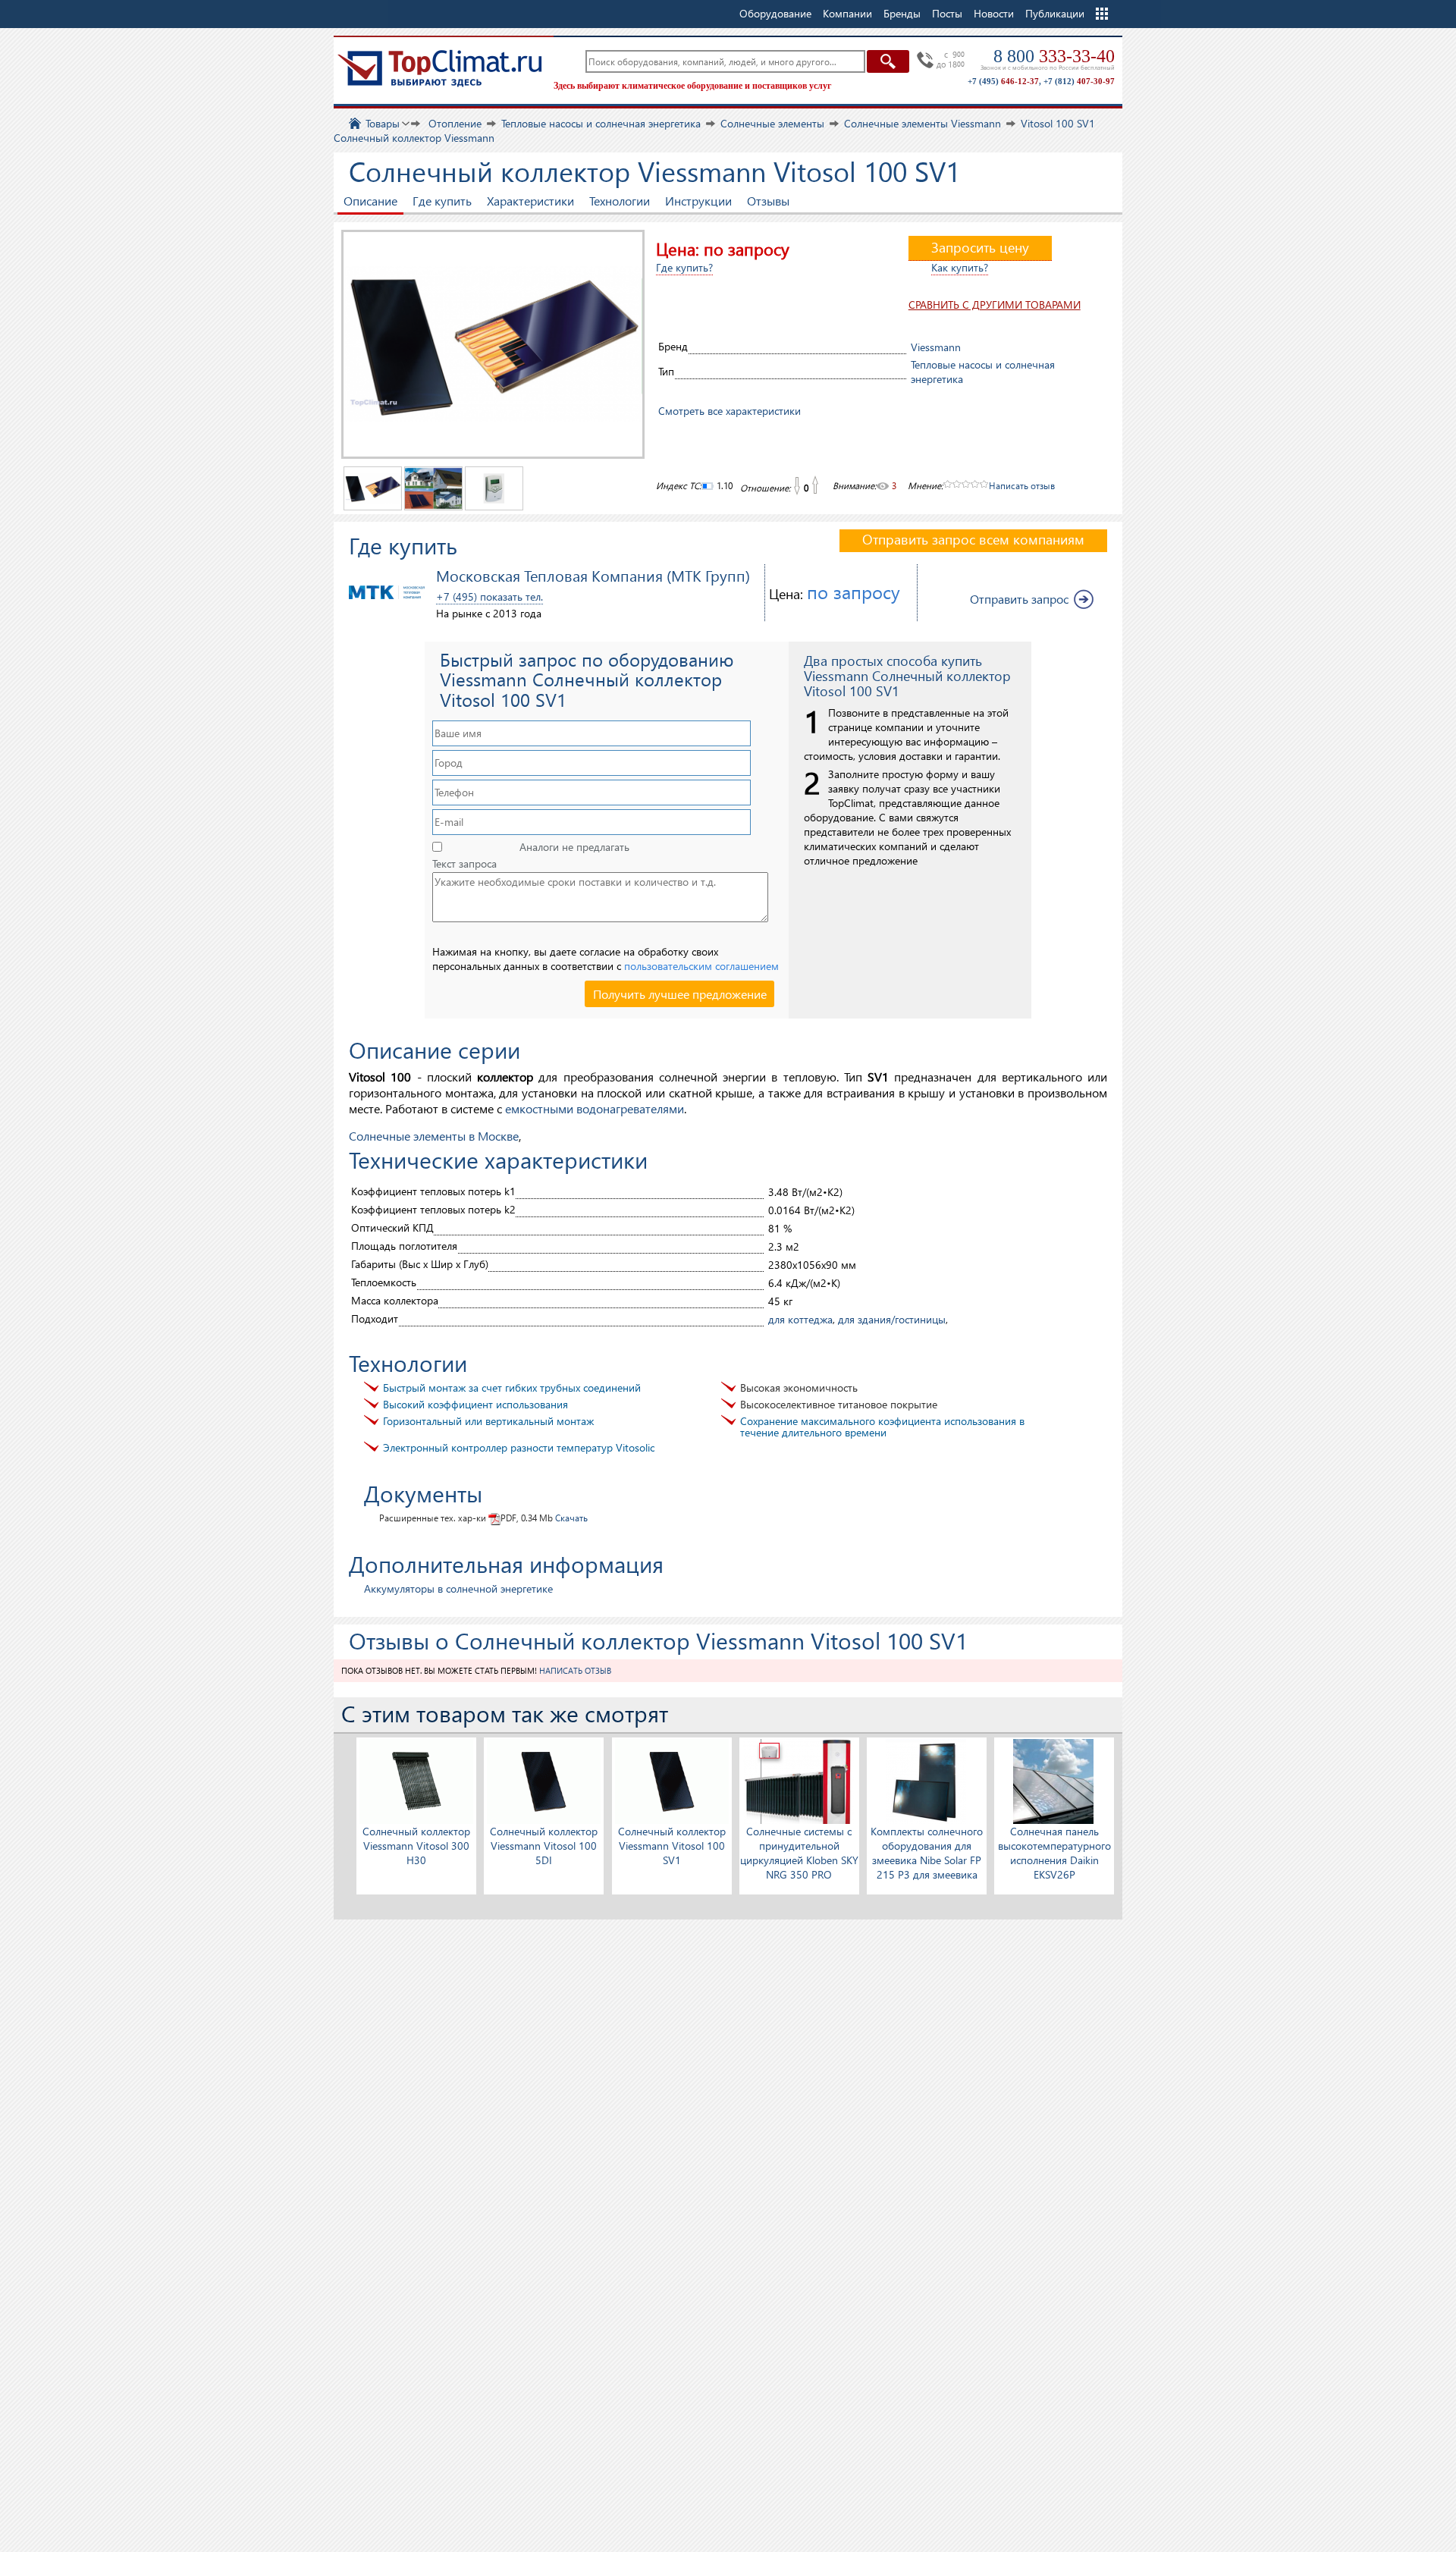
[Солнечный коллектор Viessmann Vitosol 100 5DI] (544, 1780)
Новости (994, 13)
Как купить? (960, 267)
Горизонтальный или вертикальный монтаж (488, 1421)
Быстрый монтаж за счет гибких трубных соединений (512, 1387)
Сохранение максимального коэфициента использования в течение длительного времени (882, 1427)
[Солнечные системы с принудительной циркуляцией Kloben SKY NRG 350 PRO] (799, 1780)
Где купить (442, 201)
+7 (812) (1079, 81)
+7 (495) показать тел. (490, 596)
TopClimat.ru (440, 68)
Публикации (1055, 13)
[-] (796, 486)
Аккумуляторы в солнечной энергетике (458, 1588)
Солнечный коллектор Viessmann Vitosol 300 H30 (416, 1846)
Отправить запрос (1019, 599)
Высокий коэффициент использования (475, 1404)
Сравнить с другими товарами (995, 304)
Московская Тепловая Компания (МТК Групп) (593, 575)
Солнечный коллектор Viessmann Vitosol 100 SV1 (672, 1846)
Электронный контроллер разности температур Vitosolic (519, 1447)
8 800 (1054, 56)
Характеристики (530, 201)
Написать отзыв (1022, 486)
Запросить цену (980, 247)
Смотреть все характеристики (730, 411)
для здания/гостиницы (892, 1319)
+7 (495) (1003, 81)
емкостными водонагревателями (595, 1108)
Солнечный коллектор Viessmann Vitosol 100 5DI (544, 1846)
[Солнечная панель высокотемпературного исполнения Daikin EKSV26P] (1054, 1780)
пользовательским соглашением (701, 966)
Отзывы (768, 201)
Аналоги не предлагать (574, 847)
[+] (816, 486)
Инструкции (698, 201)
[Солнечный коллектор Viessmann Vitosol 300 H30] (416, 1780)
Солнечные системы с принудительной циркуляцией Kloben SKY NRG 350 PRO (799, 1853)
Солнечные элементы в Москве (434, 1136)
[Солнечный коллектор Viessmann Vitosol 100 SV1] (672, 1780)
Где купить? (684, 267)
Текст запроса (464, 864)
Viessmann (936, 347)
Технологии (620, 201)
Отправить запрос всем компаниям (973, 539)
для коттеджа (800, 1319)
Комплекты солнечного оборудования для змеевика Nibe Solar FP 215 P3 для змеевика (927, 1853)
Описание (370, 201)
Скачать (571, 1518)
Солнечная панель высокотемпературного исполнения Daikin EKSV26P (1054, 1853)
